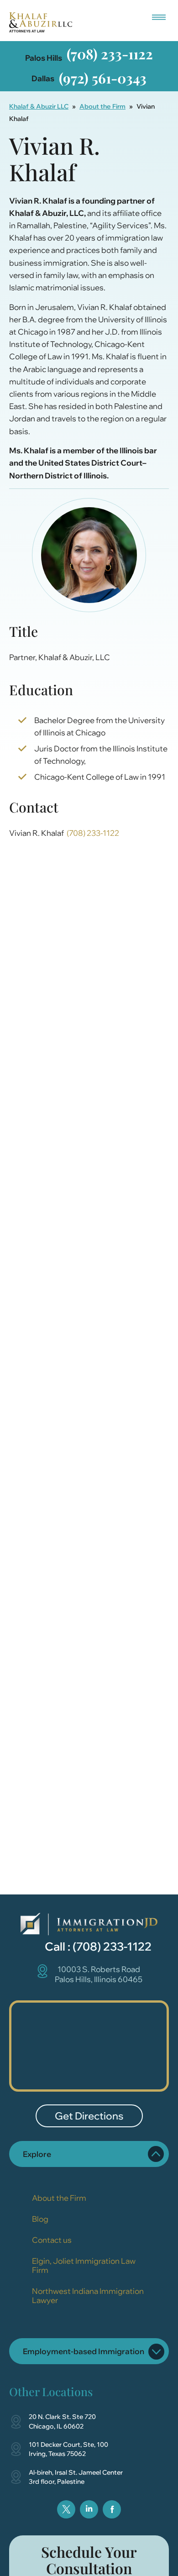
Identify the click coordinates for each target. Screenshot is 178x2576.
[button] (159, 15)
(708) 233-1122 (110, 54)
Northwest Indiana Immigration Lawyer (88, 2295)
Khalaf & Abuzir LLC (39, 106)
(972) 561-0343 (103, 78)
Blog (40, 2219)
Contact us (52, 2240)
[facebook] (112, 2509)
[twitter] (66, 2509)
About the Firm (102, 106)
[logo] (89, 1924)
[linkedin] (89, 2509)
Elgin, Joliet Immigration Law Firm (84, 2265)
